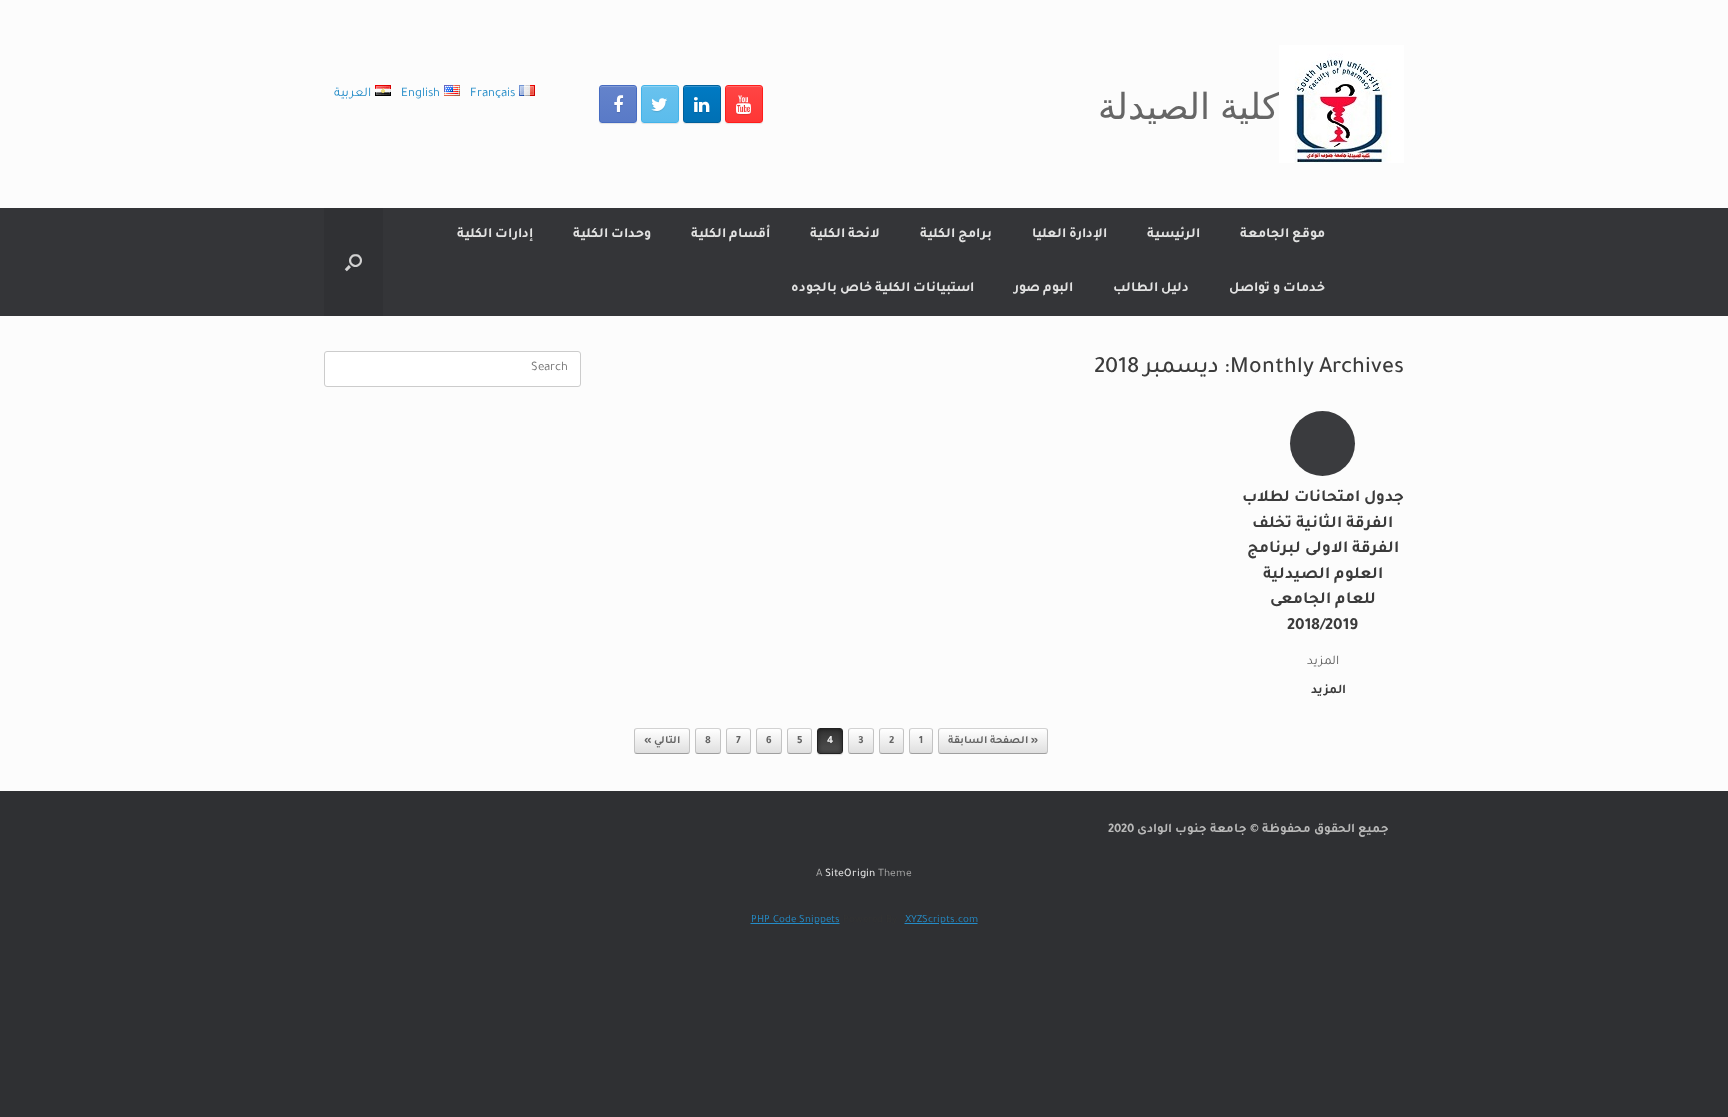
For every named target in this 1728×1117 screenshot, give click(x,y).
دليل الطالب (1151, 289)
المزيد (1327, 691)
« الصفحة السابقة (993, 741)
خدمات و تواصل (1277, 289)
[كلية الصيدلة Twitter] (660, 104)
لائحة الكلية (845, 235)
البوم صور (1043, 289)
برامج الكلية (956, 235)
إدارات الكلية (495, 235)
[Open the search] (353, 262)
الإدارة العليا (1069, 235)
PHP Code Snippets (795, 920)
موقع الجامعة (1282, 235)
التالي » (662, 741)
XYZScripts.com (941, 920)
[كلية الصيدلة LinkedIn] (702, 104)
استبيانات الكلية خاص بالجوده (882, 289)
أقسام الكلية (730, 235)
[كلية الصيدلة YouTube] (744, 104)
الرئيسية (1173, 235)
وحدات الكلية (612, 235)
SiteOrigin (850, 874)
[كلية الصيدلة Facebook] (618, 104)
